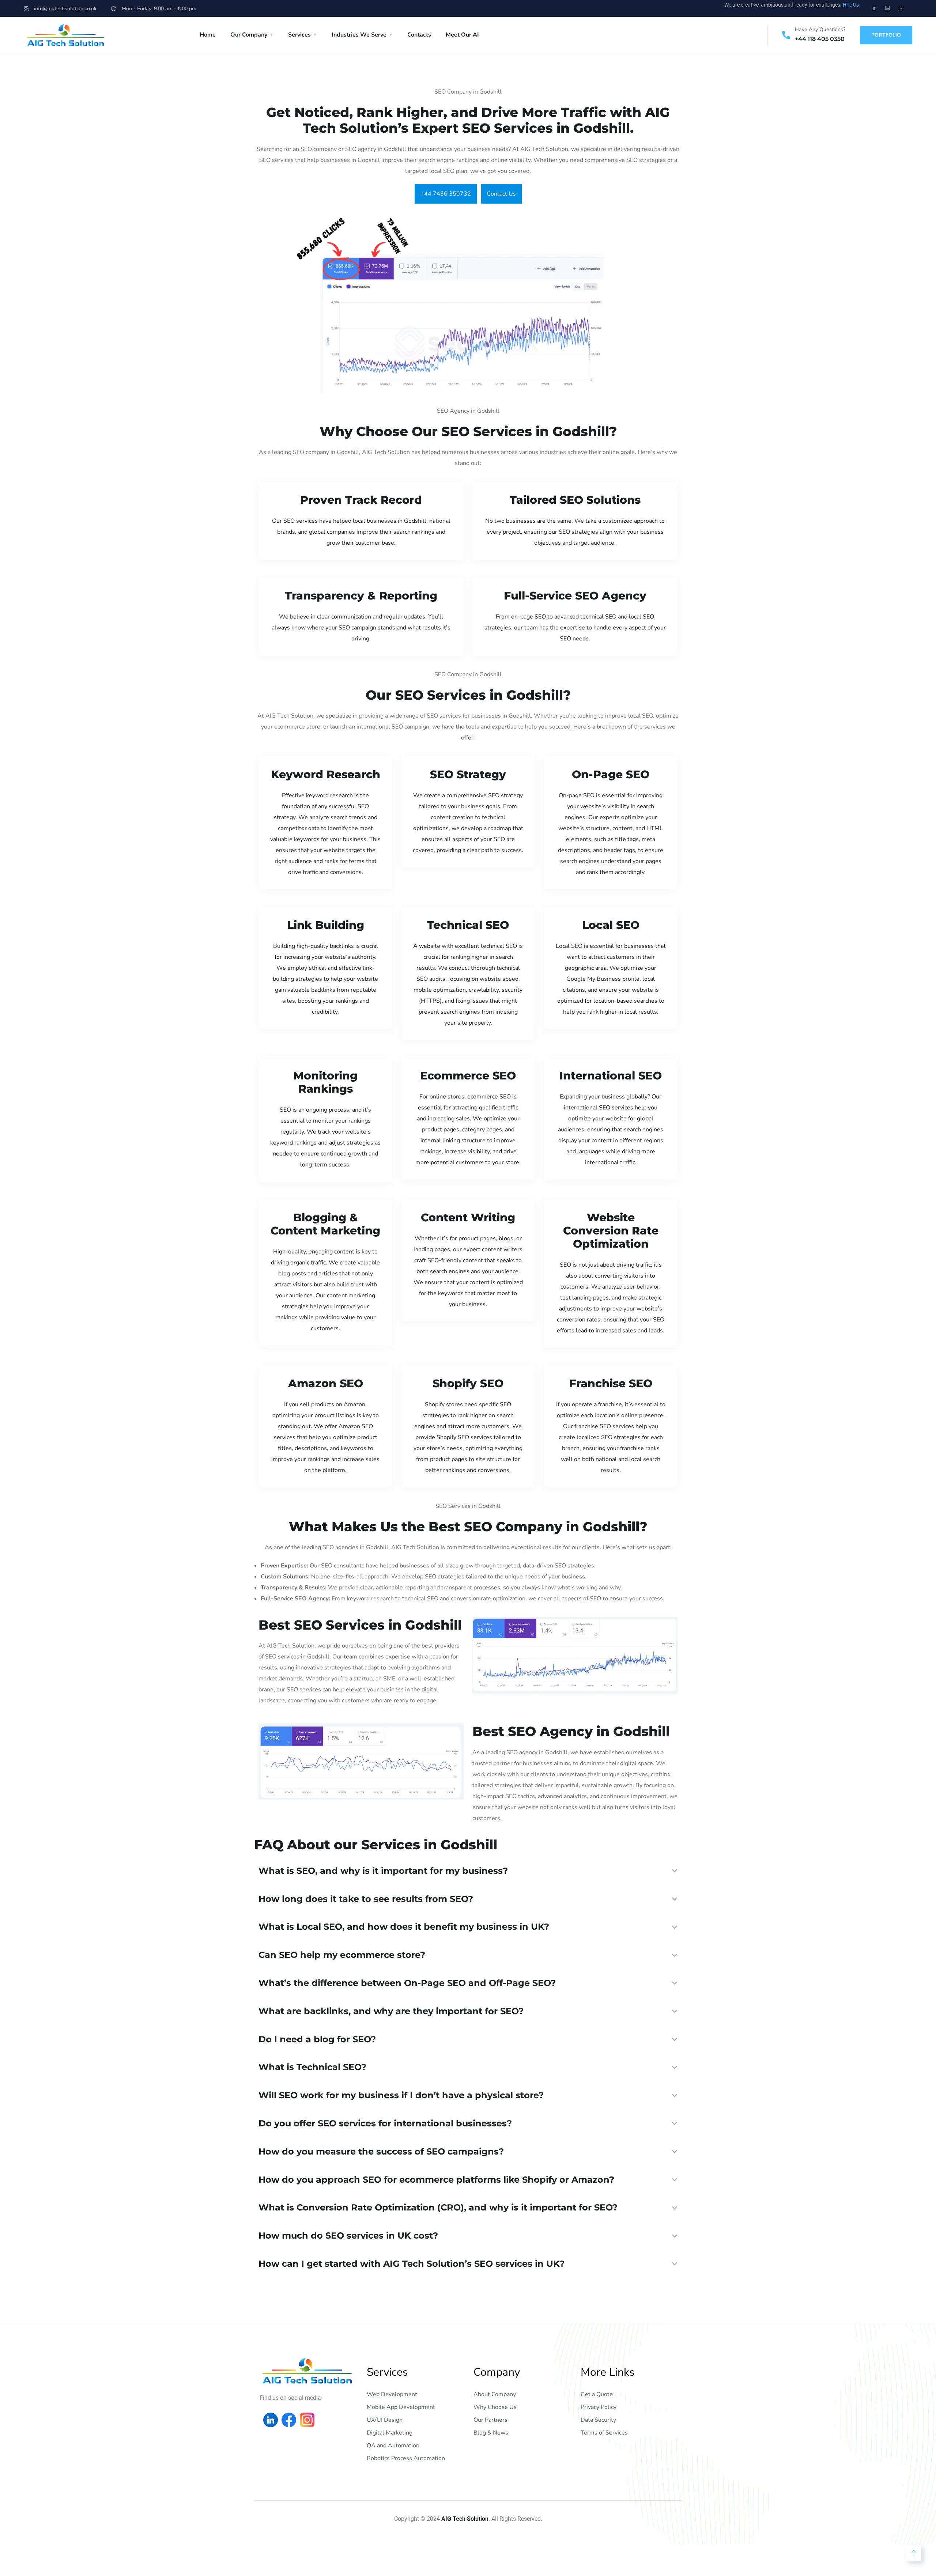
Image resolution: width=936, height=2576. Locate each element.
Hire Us (851, 5)
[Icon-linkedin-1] (887, 8)
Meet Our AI (462, 35)
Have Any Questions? (820, 29)
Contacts (419, 35)
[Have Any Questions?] (786, 35)
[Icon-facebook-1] (874, 8)
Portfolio (886, 35)
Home (208, 35)
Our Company (249, 35)
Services (299, 35)
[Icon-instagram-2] (901, 8)
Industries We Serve (359, 35)
